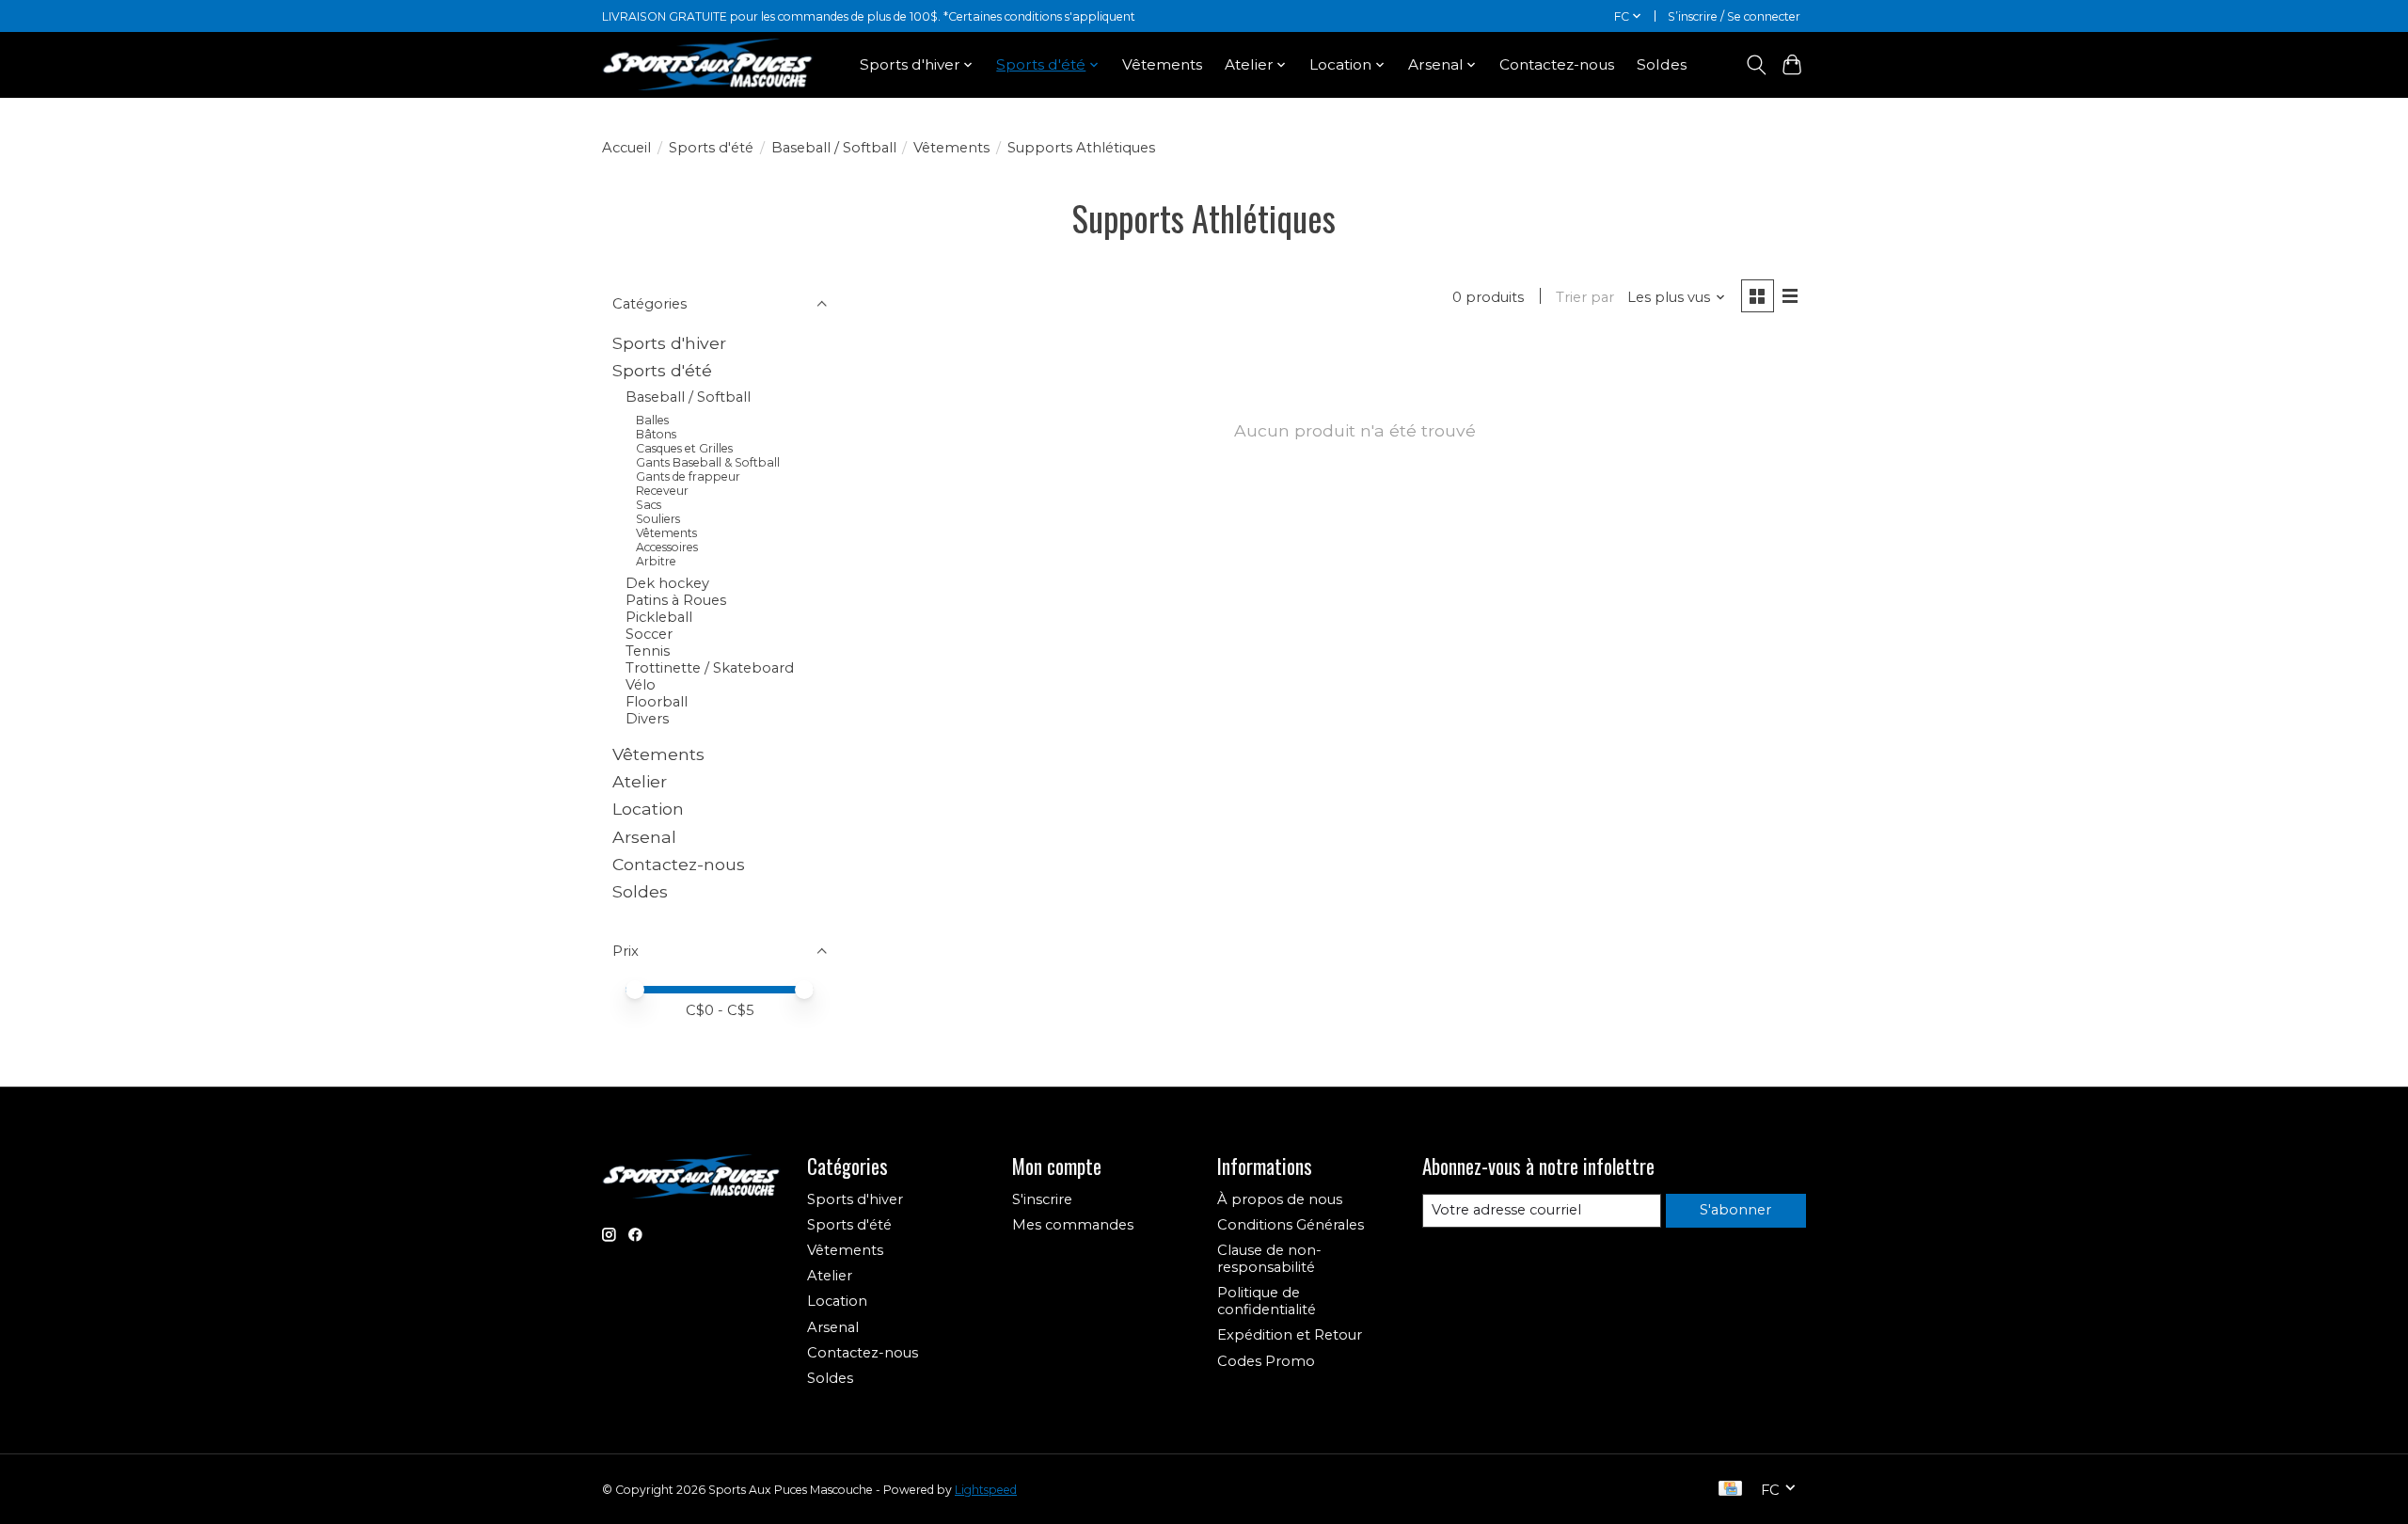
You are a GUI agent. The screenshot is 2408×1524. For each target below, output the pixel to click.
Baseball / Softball (834, 148)
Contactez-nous (1557, 64)
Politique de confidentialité (1267, 1301)
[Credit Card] (1730, 1490)
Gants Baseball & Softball (708, 462)
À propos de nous (1280, 1199)
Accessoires (667, 547)
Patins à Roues (676, 600)
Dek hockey (667, 583)
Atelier (640, 781)
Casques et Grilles (684, 448)
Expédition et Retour (1290, 1335)
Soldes (1662, 64)
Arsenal (644, 837)
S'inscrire (1042, 1199)
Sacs (649, 505)
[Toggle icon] (1756, 65)
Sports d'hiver (669, 343)
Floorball (657, 702)
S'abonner (1735, 1210)
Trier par (1585, 297)
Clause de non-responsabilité (1269, 1259)
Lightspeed (986, 1490)
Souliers (658, 519)
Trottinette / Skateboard (710, 668)
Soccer (649, 634)
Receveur (662, 491)
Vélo (641, 685)
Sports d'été (711, 148)
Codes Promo (1266, 1361)
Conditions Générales (1291, 1225)
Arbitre (656, 561)
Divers (647, 719)
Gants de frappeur (688, 476)
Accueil (626, 148)
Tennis (648, 651)
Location (648, 809)
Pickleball (659, 617)
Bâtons (656, 434)
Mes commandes (1073, 1225)
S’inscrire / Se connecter (1734, 16)
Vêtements (1162, 64)
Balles (652, 420)
